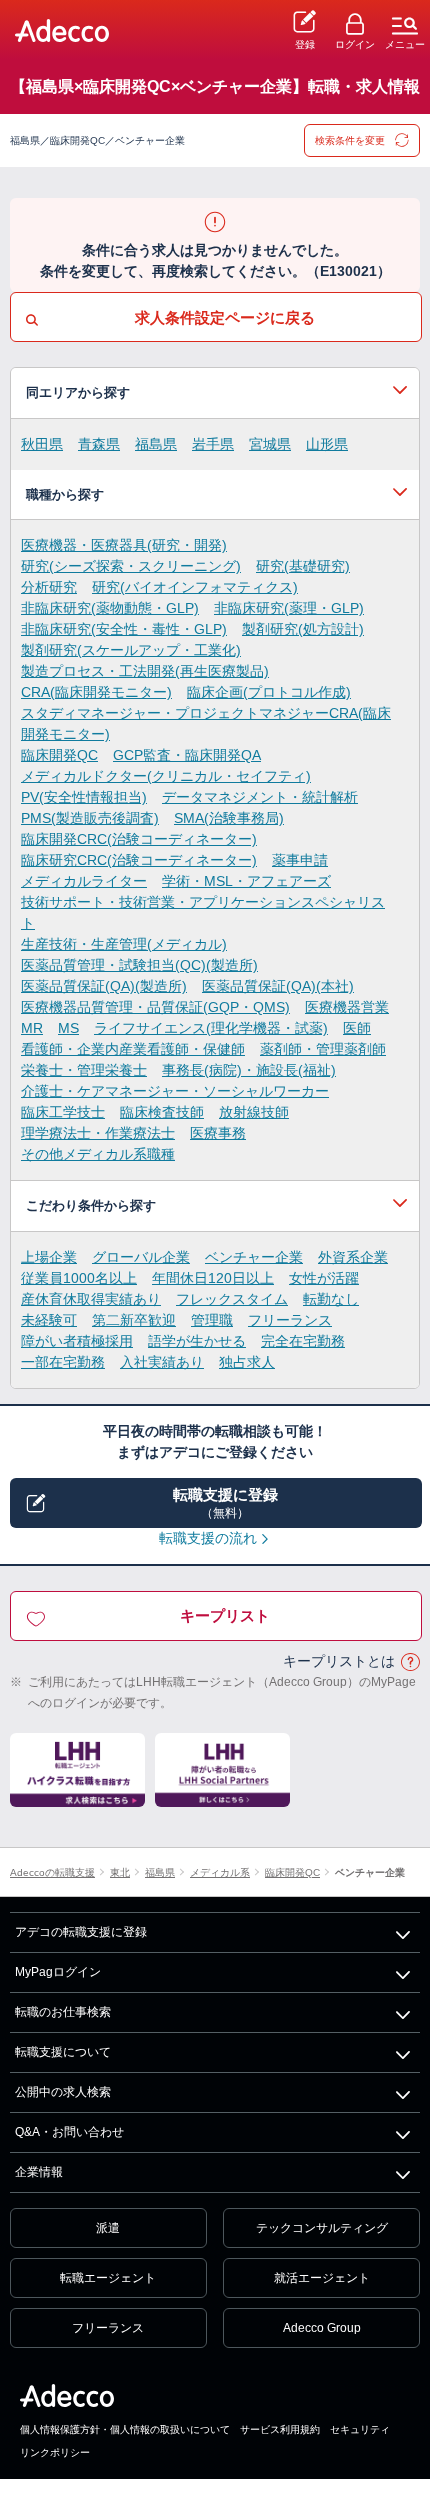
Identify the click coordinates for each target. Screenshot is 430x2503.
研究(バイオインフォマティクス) (195, 587)
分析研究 (49, 587)
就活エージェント (322, 2278)
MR (32, 1028)
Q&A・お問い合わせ (69, 2132)
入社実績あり (162, 1362)
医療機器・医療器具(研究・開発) (124, 545)
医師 (357, 1028)
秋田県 (42, 444)
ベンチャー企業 (254, 1257)
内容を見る (215, 393)
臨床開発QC (59, 755)
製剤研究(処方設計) (303, 629)
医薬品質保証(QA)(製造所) (104, 986)
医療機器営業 (347, 1007)
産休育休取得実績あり (91, 1299)
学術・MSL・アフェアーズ (246, 881)
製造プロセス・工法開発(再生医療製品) (145, 671)
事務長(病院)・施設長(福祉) (249, 1070)
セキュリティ (360, 2429)
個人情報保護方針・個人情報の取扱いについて (125, 2429)
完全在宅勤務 (303, 1341)
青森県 (99, 444)
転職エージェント (108, 2278)
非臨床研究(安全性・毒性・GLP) (124, 629)
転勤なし (331, 1299)
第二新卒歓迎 (134, 1320)
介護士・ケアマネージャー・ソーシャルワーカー (175, 1091)
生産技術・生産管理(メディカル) (124, 944)
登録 (305, 44)
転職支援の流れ (208, 1538)
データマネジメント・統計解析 (260, 797)
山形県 (327, 444)
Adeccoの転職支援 (52, 1872)
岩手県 (213, 444)
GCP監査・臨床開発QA (187, 755)
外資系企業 (353, 1257)
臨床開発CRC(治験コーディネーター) (139, 839)
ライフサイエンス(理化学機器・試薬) (211, 1028)
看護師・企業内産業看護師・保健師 (133, 1049)
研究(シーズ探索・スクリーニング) (131, 566)
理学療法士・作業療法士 (98, 1133)
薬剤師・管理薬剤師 (323, 1049)
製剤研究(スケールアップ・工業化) (131, 650)
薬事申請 (300, 860)
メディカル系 (220, 1872)
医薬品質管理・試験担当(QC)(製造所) (139, 965)
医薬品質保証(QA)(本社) (278, 986)
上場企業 (49, 1257)
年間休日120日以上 (213, 1278)
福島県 (156, 444)
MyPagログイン (58, 1972)
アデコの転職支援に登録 (81, 1932)
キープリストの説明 (410, 1662)
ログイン (355, 44)
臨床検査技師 (162, 1112)
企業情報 (39, 2172)
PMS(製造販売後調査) (90, 818)
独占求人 (247, 1362)
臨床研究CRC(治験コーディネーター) (139, 860)
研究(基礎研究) (303, 566)
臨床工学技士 (63, 1112)
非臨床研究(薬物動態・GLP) (110, 608)
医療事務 (218, 1133)
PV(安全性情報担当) (84, 797)
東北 (120, 1872)
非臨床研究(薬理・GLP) (289, 608)
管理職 (212, 1320)
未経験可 (49, 1320)
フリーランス (290, 1320)
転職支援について (63, 2052)
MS (68, 1028)
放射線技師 (254, 1112)
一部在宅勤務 (63, 1362)
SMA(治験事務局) (229, 818)
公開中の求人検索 (63, 2092)
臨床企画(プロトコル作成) (269, 692)
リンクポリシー (55, 2452)
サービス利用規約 (280, 2429)
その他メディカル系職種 (98, 1154)
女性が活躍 (324, 1278)
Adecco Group (322, 2328)
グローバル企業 (141, 1257)
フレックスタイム (232, 1299)
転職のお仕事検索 (63, 2012)
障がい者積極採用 (77, 1341)
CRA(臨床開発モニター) (96, 692)
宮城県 (270, 444)
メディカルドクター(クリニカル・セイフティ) (166, 776)
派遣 (108, 2228)
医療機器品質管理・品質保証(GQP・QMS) (155, 1007)
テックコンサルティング (322, 2228)
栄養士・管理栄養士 (84, 1070)
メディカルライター (84, 881)
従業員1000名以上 (79, 1278)
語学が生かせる (197, 1341)
